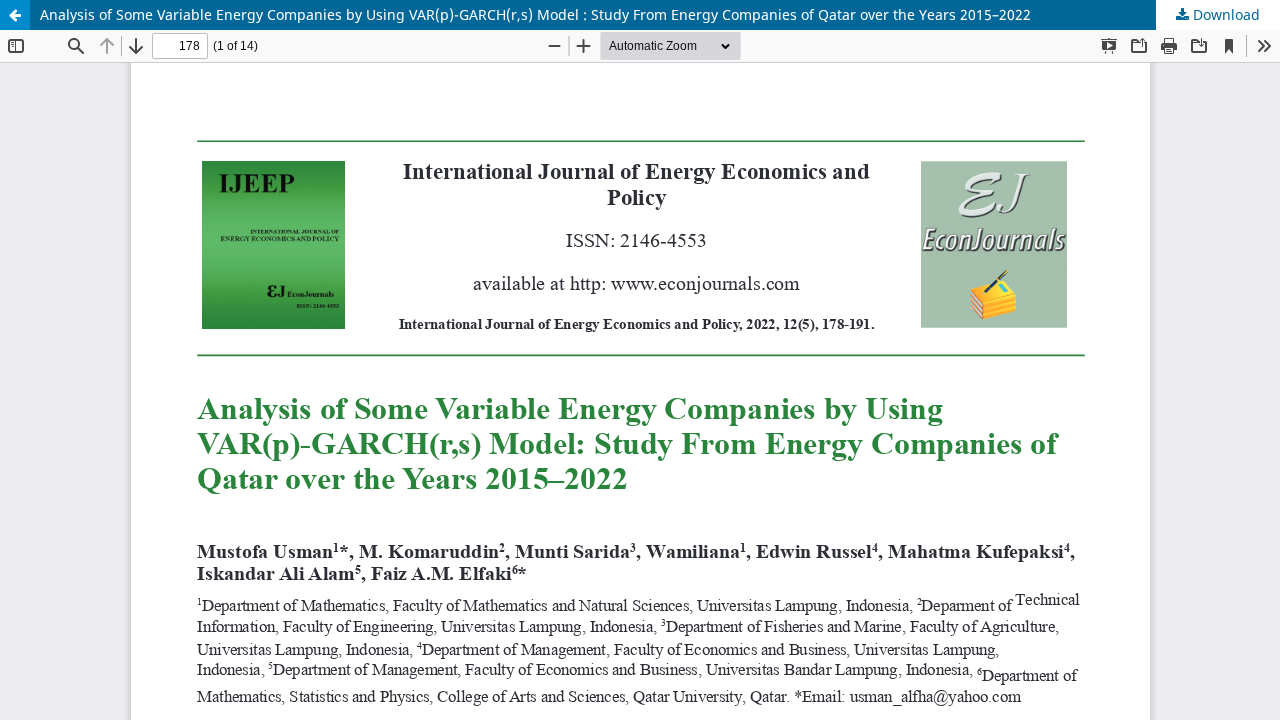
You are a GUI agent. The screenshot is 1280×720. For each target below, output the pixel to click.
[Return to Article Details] (15, 15)
